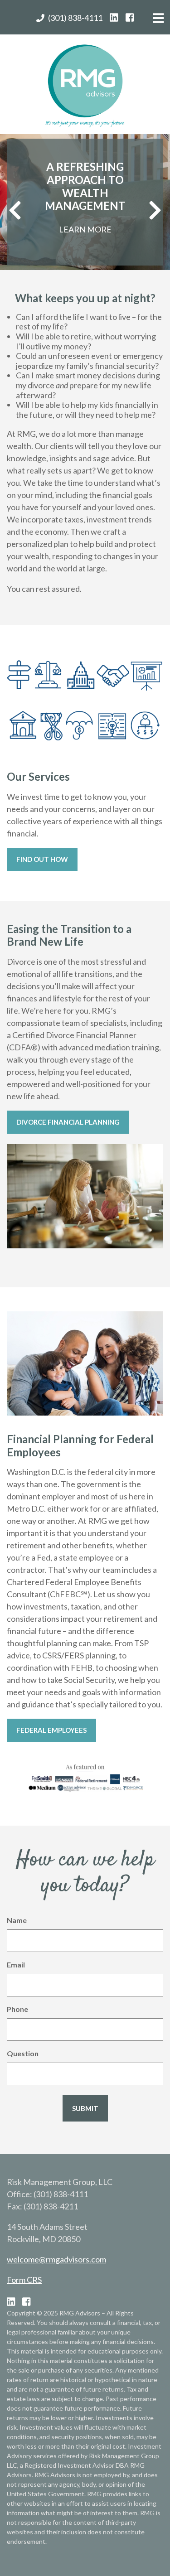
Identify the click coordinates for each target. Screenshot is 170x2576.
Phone (17, 2009)
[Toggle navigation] (159, 21)
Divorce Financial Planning (68, 1122)
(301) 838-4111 (75, 18)
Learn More (85, 229)
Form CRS (24, 2280)
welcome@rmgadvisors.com (56, 2259)
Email (16, 1965)
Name (17, 1920)
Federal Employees (51, 1730)
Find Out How (42, 859)
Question (23, 2053)
